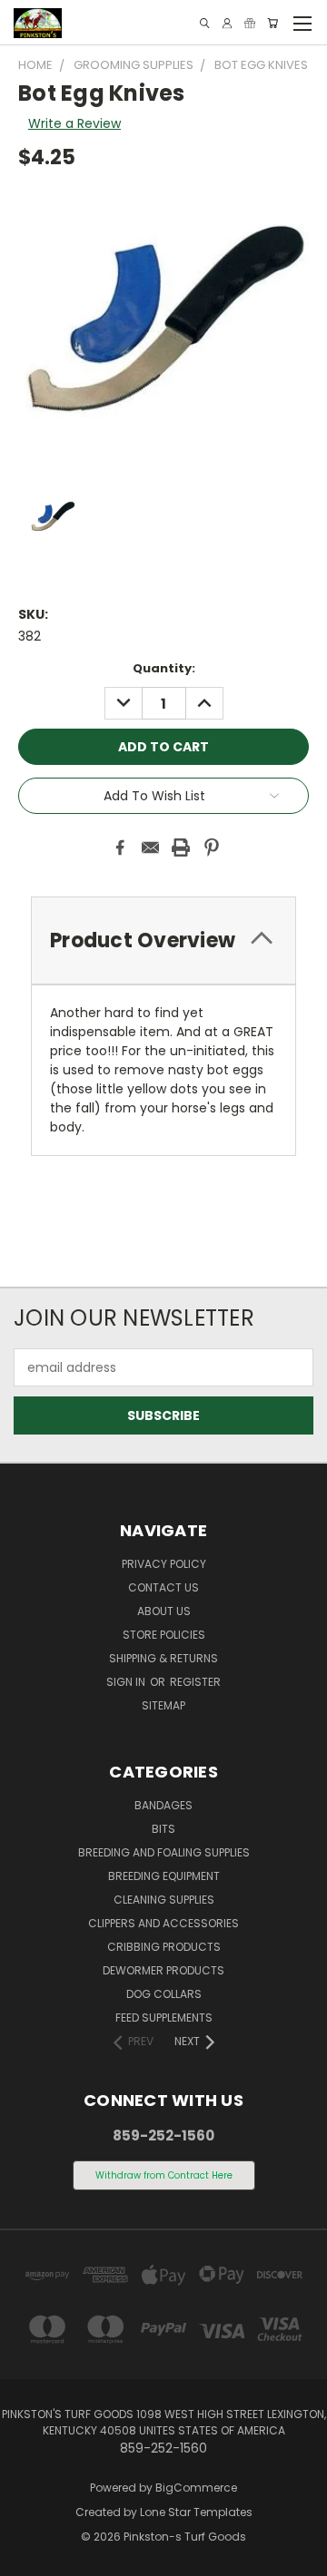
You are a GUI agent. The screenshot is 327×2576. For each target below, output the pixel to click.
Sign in (127, 1682)
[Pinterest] (212, 847)
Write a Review (74, 123)
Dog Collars (164, 1994)
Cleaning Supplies (164, 1900)
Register (195, 1682)
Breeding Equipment (164, 1876)
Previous (28, 2558)
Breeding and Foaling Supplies (164, 1852)
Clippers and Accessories (163, 1923)
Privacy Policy (164, 1564)
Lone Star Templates (196, 2512)
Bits (163, 1829)
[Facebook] (120, 847)
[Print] (181, 847)
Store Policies (164, 1635)
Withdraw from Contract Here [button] (164, 2175)
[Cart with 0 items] (272, 23)
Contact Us (163, 1587)
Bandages (163, 1805)
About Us (164, 1611)
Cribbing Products (164, 1947)
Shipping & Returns (163, 1658)
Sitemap (163, 1705)
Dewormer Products (163, 1970)
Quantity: (164, 668)
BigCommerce (196, 2488)
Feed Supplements (164, 2018)
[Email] (151, 847)
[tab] (163, 940)
